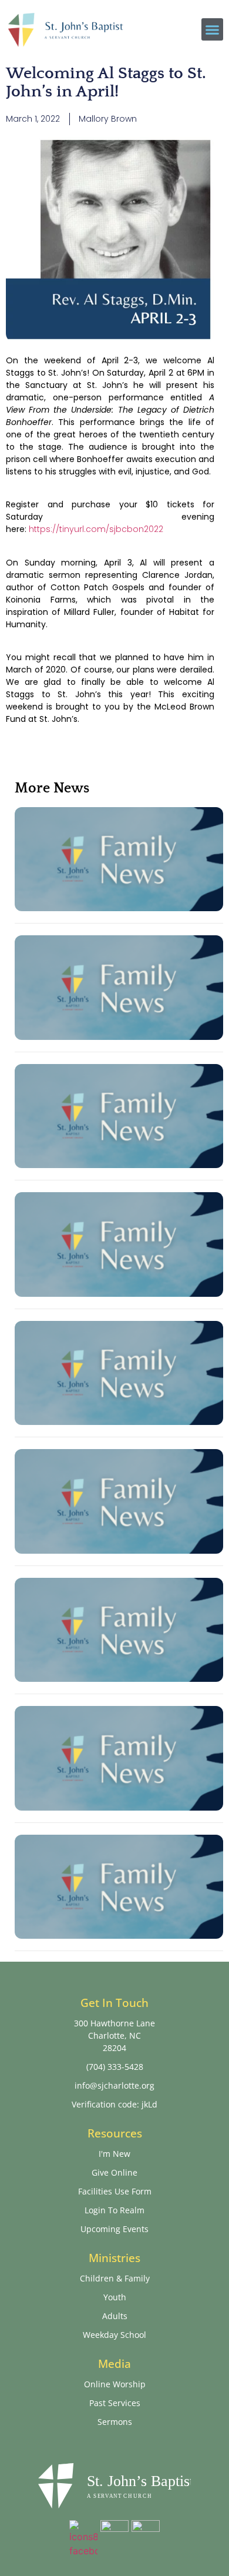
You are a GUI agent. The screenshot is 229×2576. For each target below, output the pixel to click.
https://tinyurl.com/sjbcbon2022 (96, 529)
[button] (213, 29)
